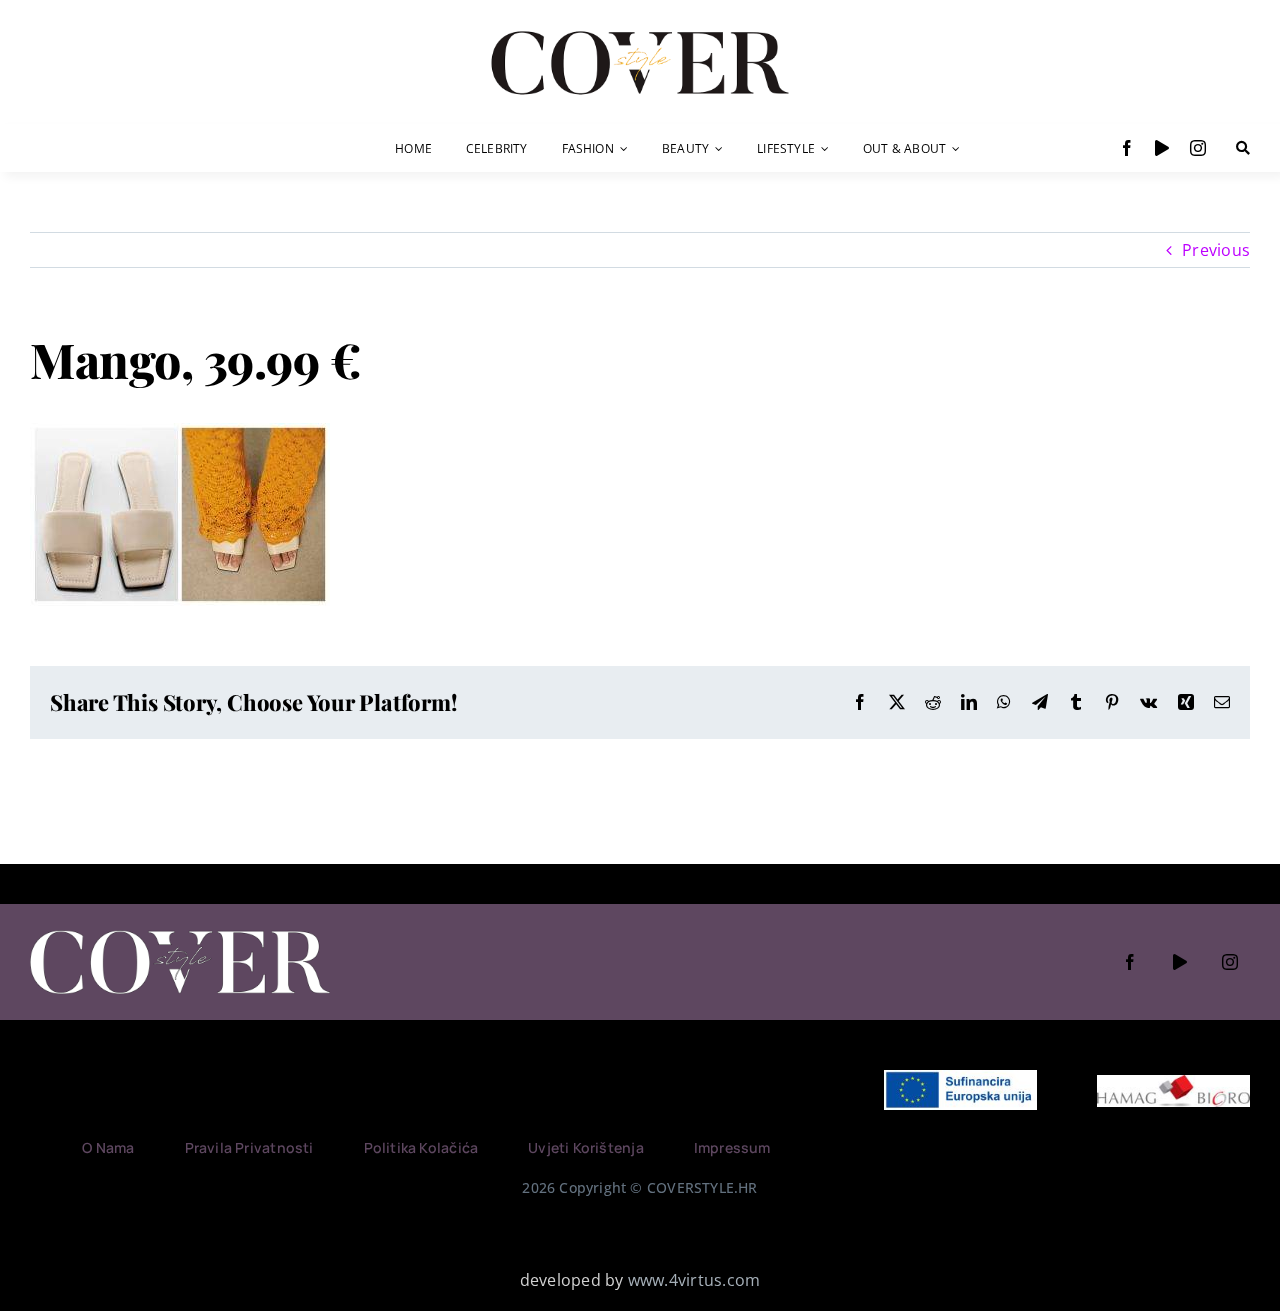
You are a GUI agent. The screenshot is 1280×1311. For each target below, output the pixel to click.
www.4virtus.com (694, 1280)
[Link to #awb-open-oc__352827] (1243, 148)
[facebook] (1127, 148)
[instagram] (1198, 148)
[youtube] (1162, 148)
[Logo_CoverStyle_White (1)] (180, 932)
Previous (1216, 250)
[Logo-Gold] (640, 33)
